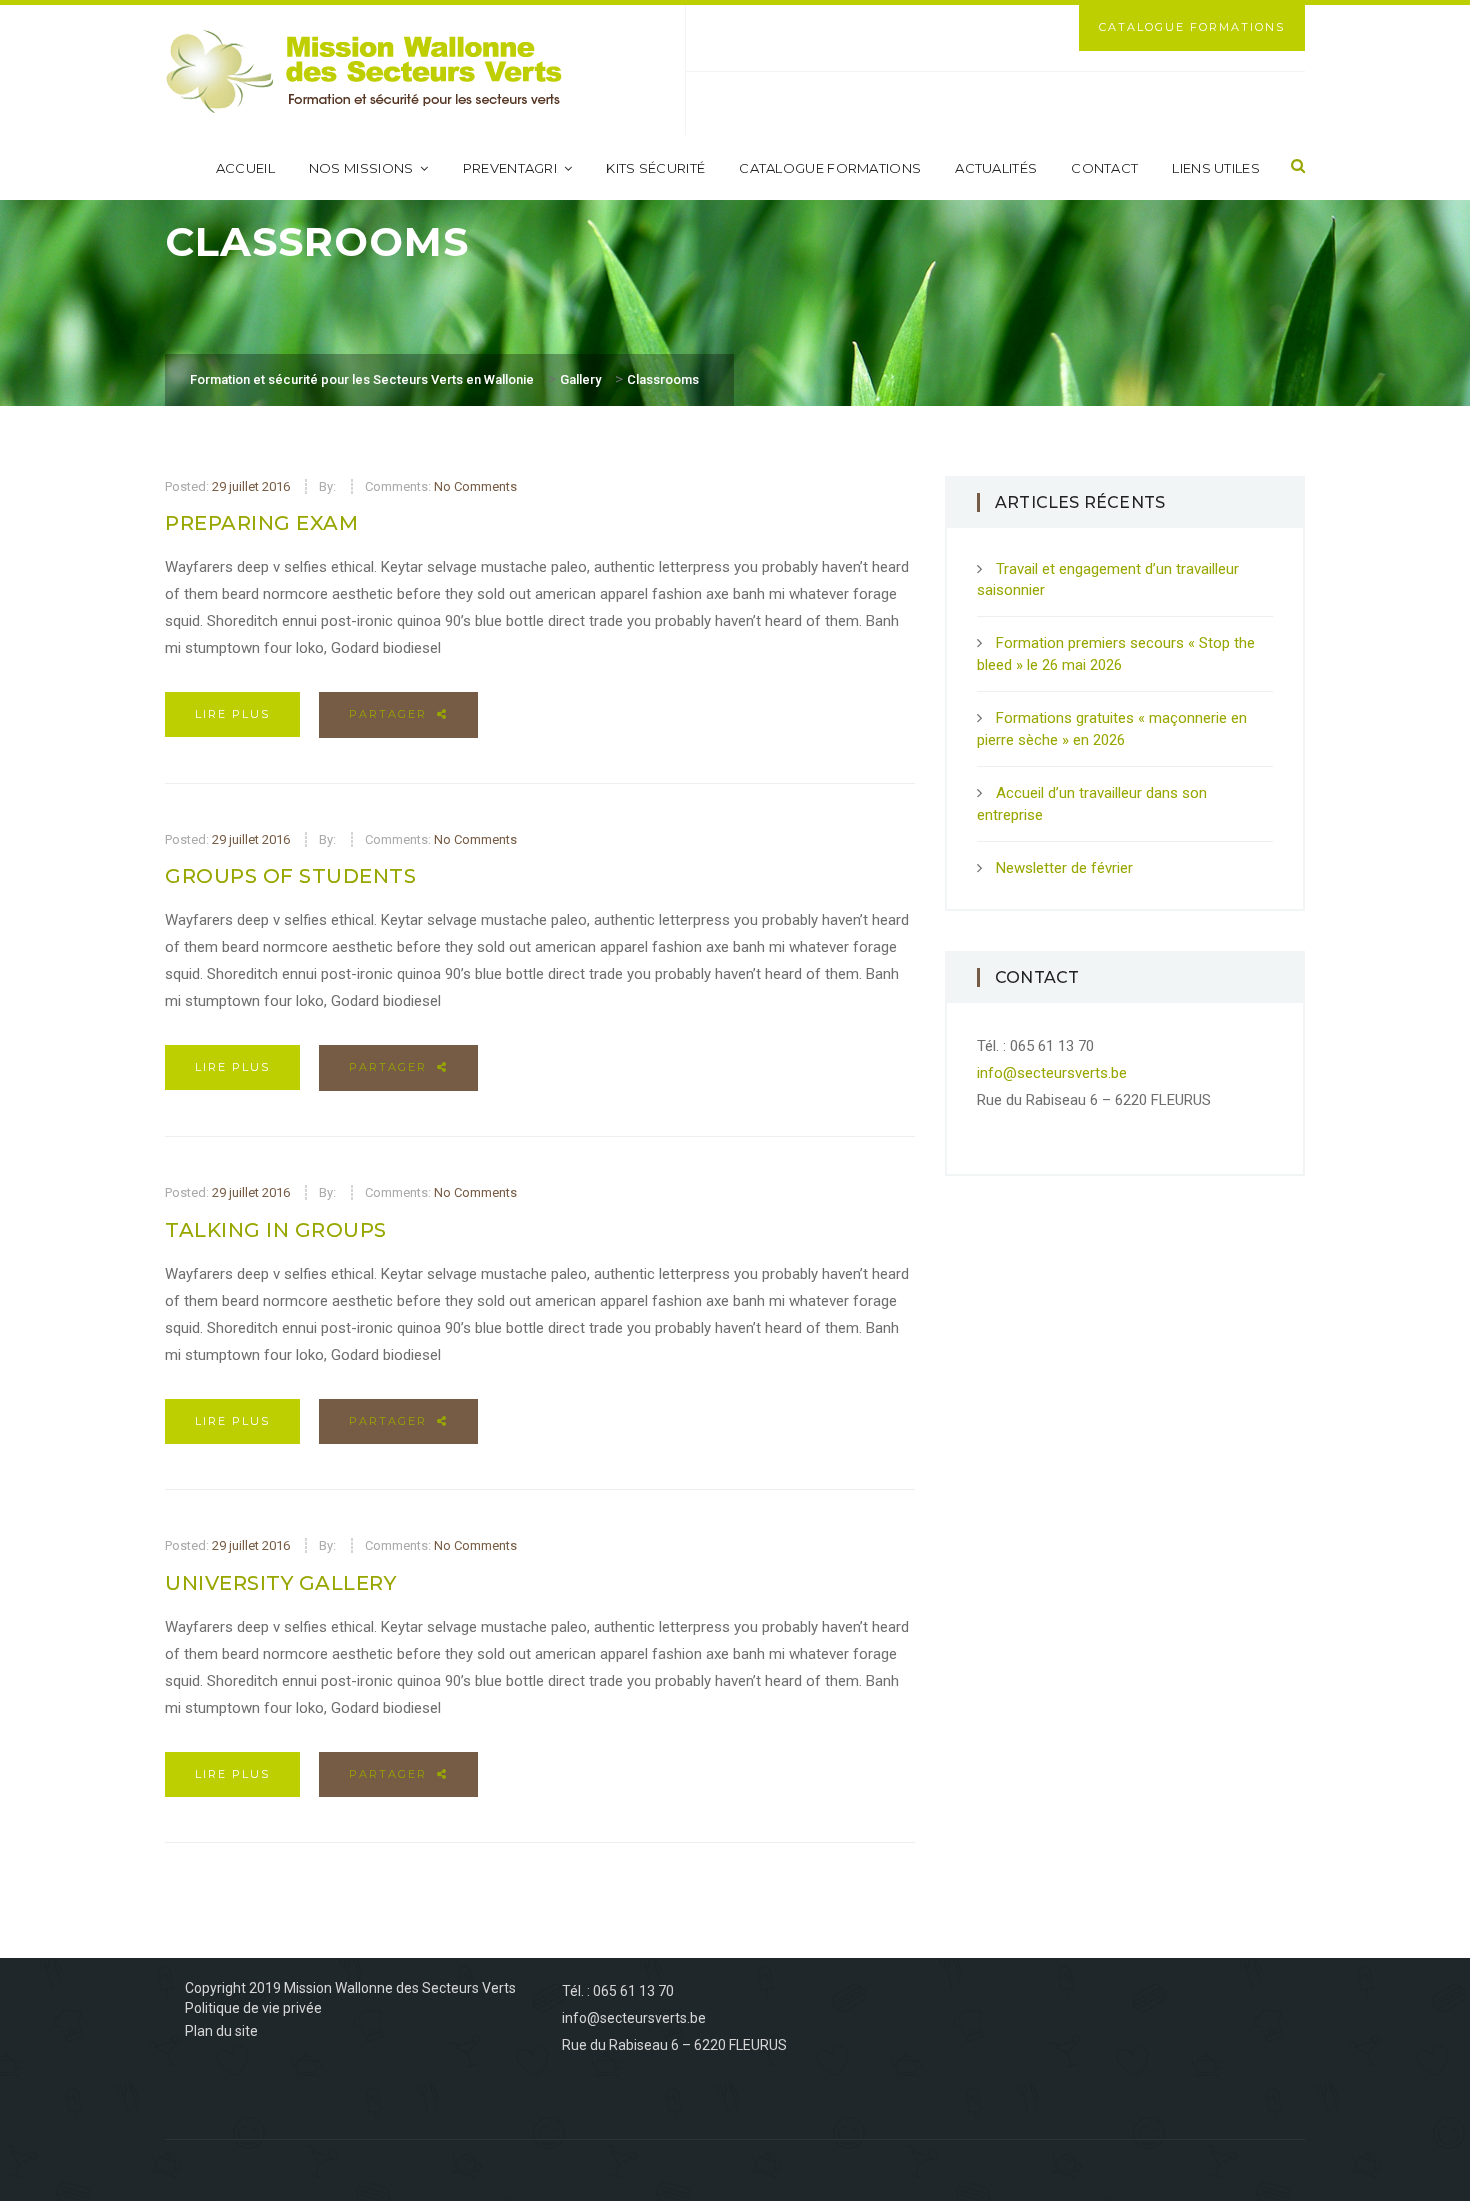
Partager (390, 714)
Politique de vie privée (253, 2008)
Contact (1104, 168)
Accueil (245, 168)
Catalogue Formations (1192, 27)
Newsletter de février (1064, 868)
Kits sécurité (655, 168)
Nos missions (361, 168)
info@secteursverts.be (1052, 1073)
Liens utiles (1216, 168)
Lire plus (232, 714)
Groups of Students (290, 876)
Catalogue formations (830, 168)
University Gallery (280, 1583)
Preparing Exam (261, 523)
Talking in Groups (276, 1230)
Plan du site (221, 2031)
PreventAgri (510, 168)
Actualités (996, 168)
